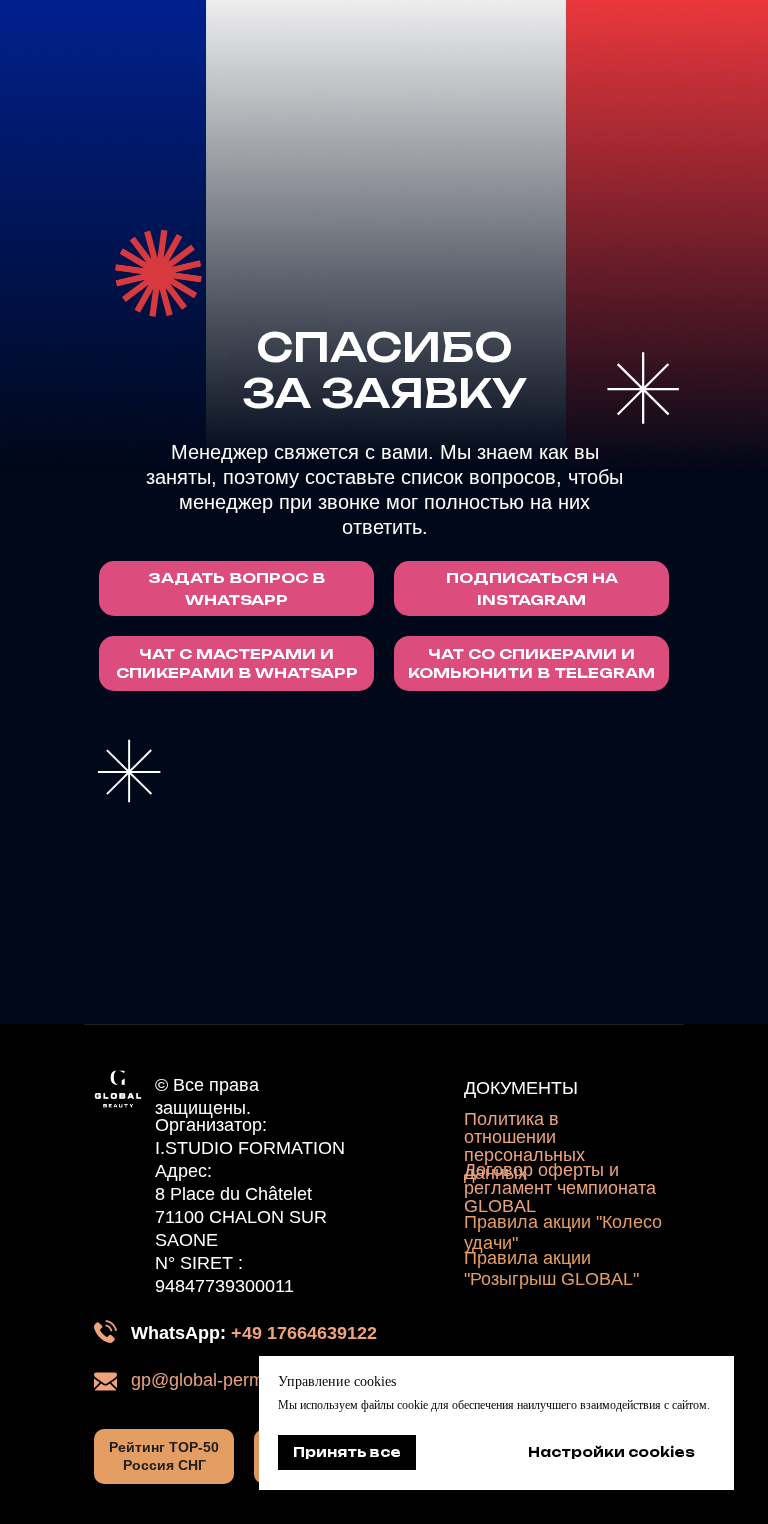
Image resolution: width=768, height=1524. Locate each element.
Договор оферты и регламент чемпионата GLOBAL (560, 1188)
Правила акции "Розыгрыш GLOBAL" (551, 1268)
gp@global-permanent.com (239, 1380)
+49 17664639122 (304, 1333)
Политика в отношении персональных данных (524, 1146)
